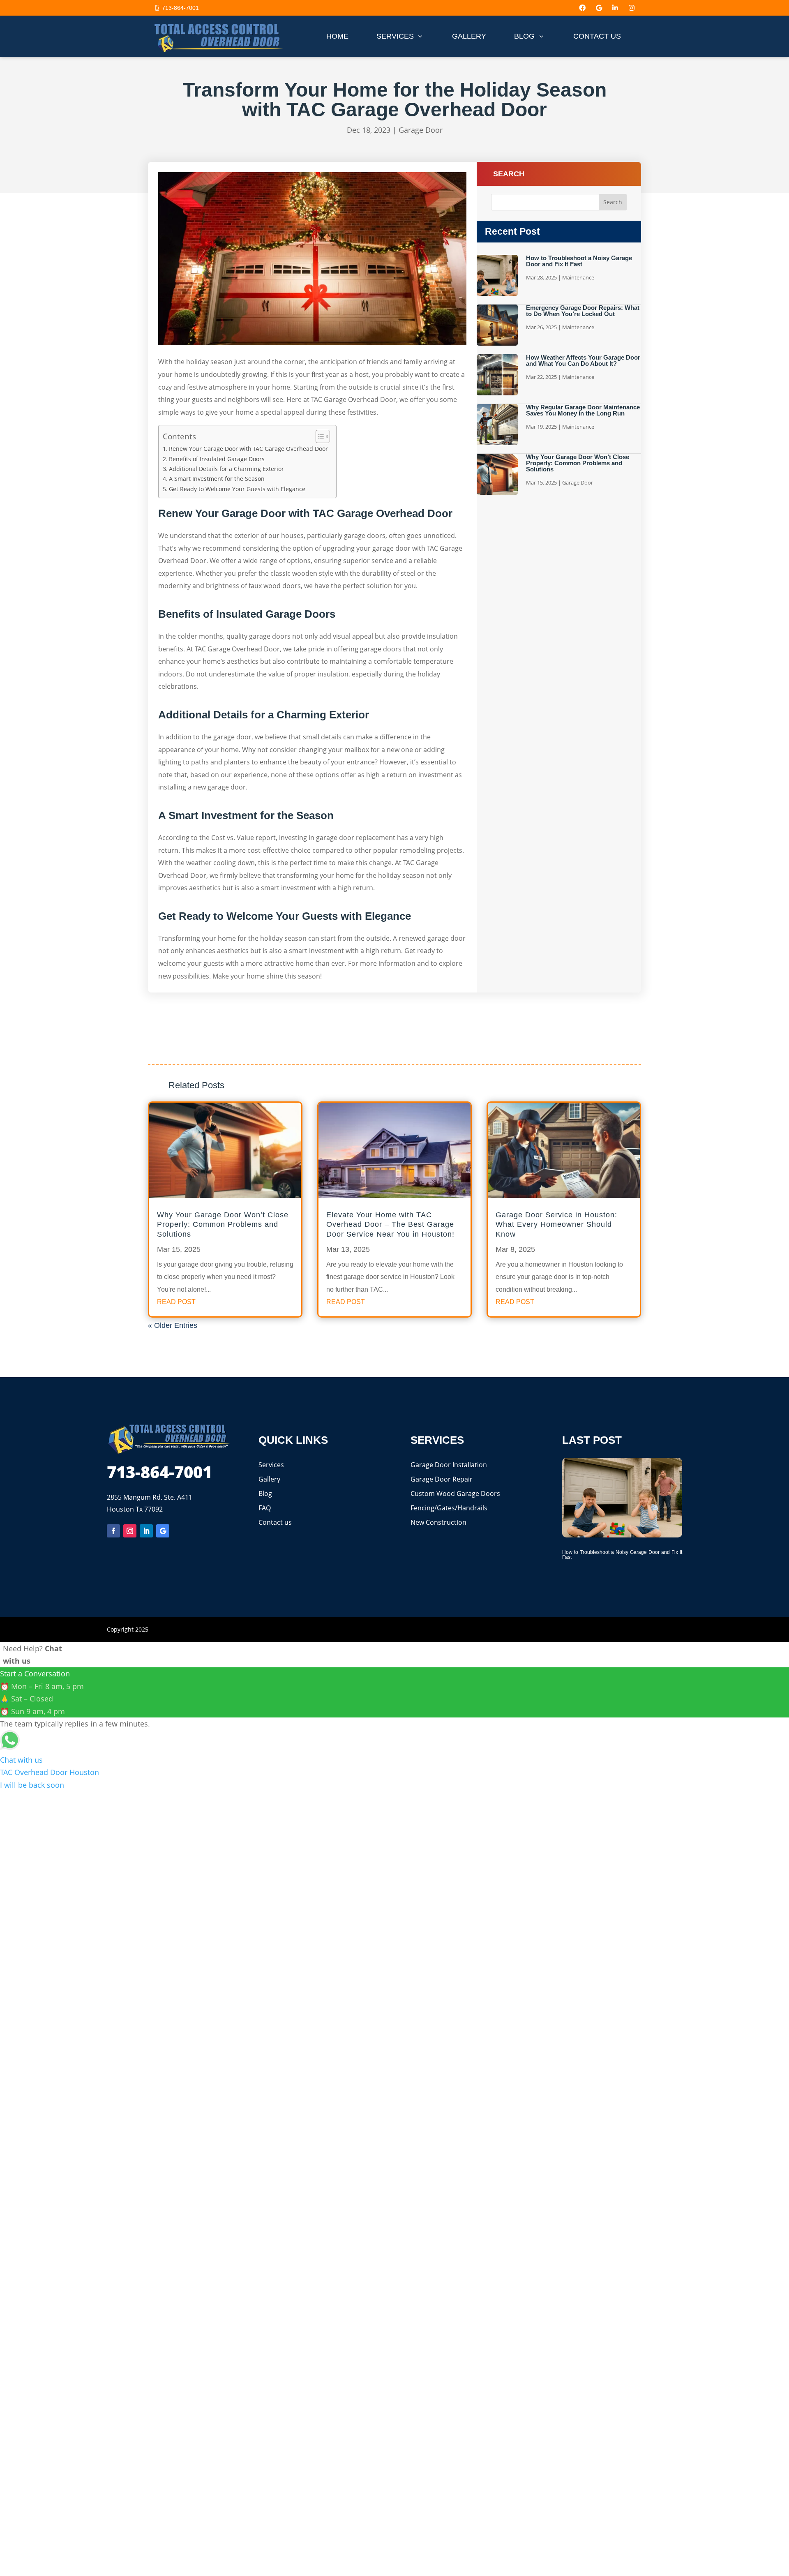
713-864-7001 (180, 8)
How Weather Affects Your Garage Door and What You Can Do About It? (583, 360)
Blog (265, 1493)
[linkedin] (615, 8)
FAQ (265, 1508)
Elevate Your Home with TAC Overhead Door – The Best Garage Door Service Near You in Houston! (390, 1225)
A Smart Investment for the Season (217, 479)
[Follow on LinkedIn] (146, 1531)
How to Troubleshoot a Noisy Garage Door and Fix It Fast (579, 261)
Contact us (275, 1522)
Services (271, 1465)
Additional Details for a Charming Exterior (226, 469)
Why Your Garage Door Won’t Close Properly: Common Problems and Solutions (578, 463)
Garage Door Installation (449, 1465)
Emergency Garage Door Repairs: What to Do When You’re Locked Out (583, 311)
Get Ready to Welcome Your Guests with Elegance (237, 489)
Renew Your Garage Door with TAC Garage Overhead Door (248, 449)
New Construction (438, 1522)
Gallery (269, 1479)
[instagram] (632, 8)
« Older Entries (173, 1325)
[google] (599, 8)
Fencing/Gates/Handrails (449, 1508)
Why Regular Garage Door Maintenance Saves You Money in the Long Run (583, 410)
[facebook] (582, 8)
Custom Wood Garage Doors (455, 1493)
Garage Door (421, 130)
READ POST (176, 1302)
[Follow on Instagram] (130, 1531)
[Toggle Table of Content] (319, 436)
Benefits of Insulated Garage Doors (217, 459)
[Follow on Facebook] (113, 1531)
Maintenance (578, 277)
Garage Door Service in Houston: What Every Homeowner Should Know (556, 1225)
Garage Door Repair (442, 1479)
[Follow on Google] (163, 1531)
